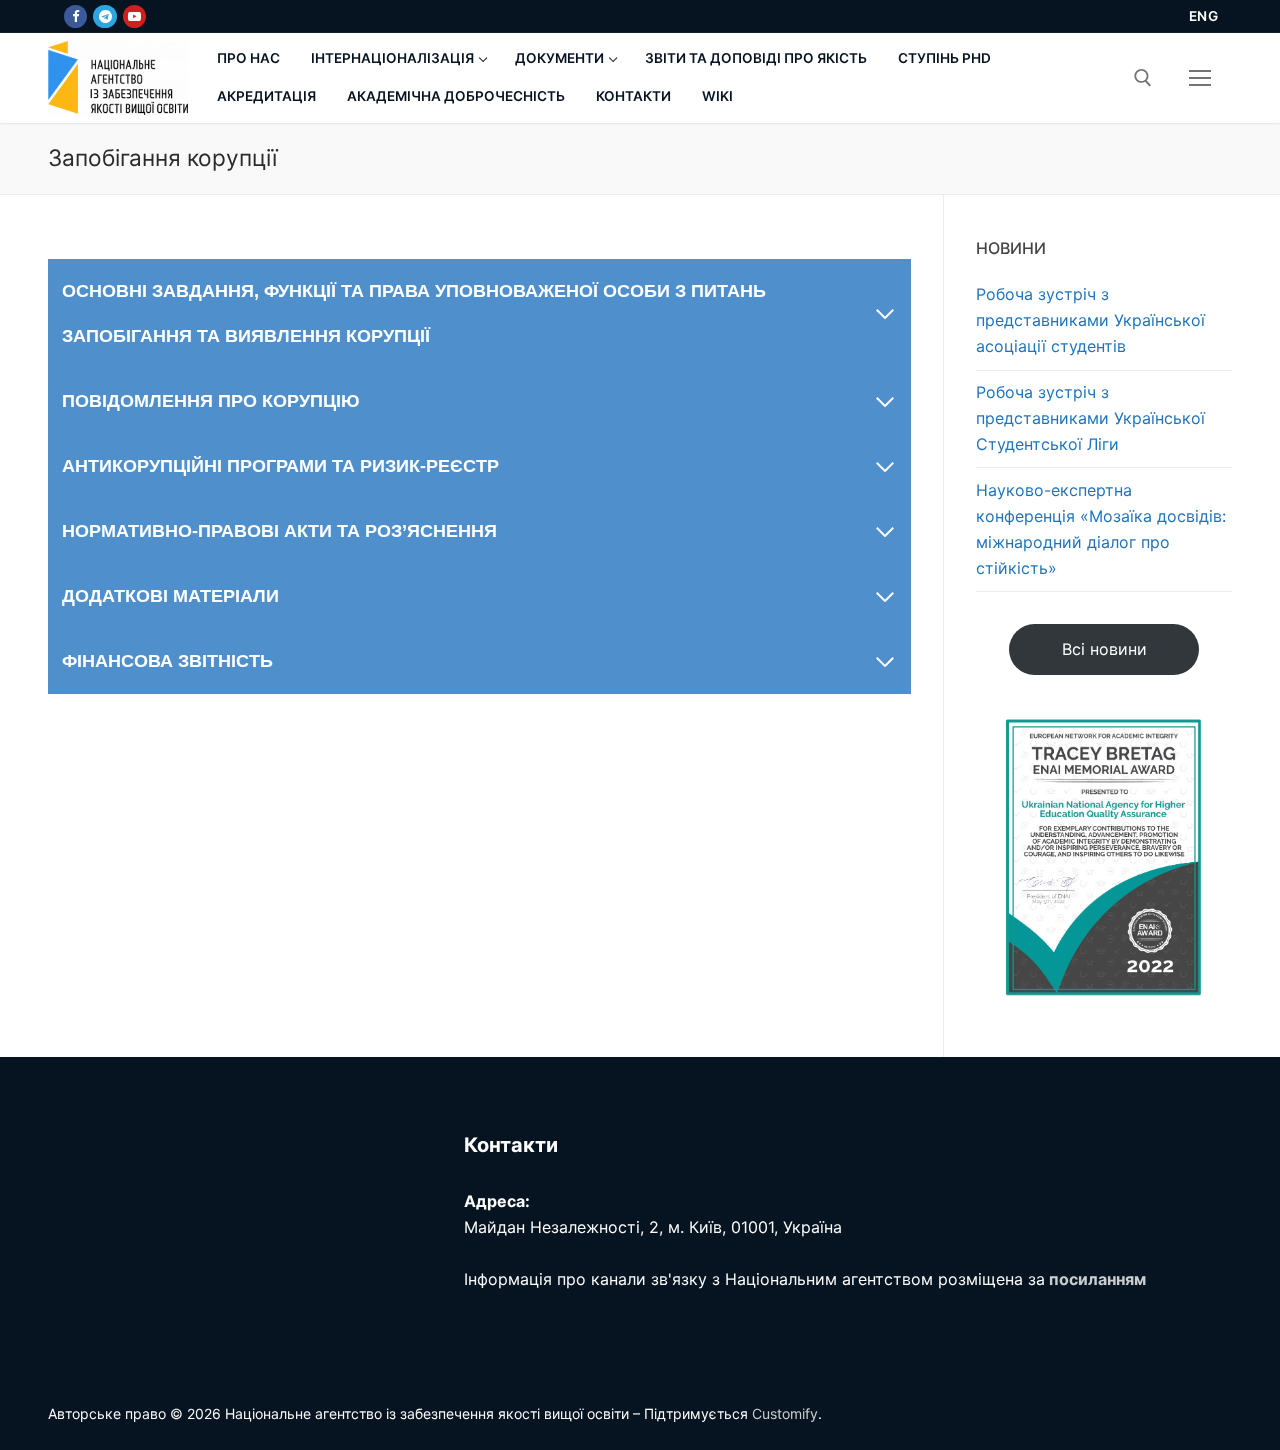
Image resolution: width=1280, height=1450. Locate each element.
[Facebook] (75, 16)
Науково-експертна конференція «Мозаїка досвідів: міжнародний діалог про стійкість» (1101, 529)
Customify (785, 1413)
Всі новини (1104, 649)
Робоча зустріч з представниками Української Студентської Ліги (1090, 418)
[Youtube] (134, 16)
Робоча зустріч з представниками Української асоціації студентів (1090, 320)
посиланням (1097, 1279)
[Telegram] (104, 16)
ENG (1204, 16)
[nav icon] (1200, 78)
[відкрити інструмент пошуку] (1143, 78)
